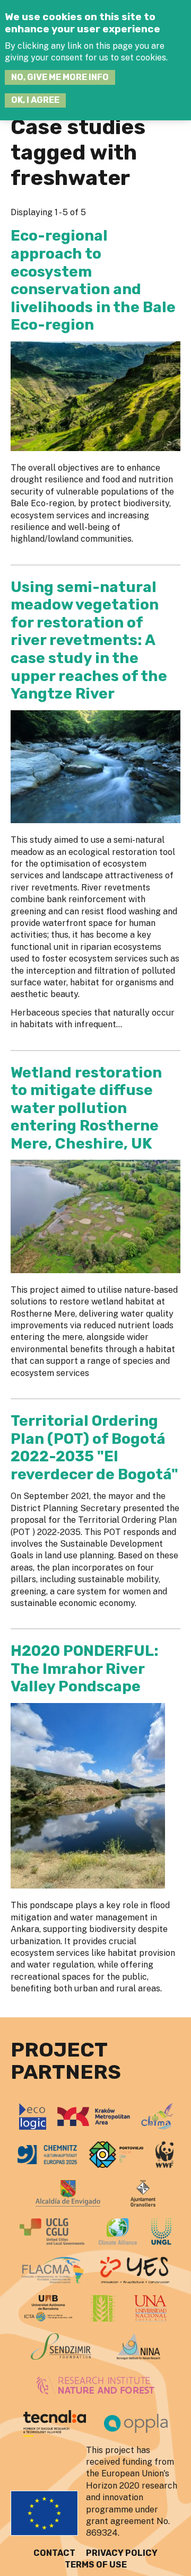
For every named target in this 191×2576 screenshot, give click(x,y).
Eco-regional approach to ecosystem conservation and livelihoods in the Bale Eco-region (93, 280)
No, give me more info (60, 77)
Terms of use (96, 2565)
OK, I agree (35, 100)
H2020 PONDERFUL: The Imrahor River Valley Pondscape (85, 1669)
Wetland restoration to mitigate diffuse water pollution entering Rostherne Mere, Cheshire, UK (86, 1108)
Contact (54, 2553)
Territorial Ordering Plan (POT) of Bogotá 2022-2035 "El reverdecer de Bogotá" (94, 1448)
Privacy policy (122, 2553)
